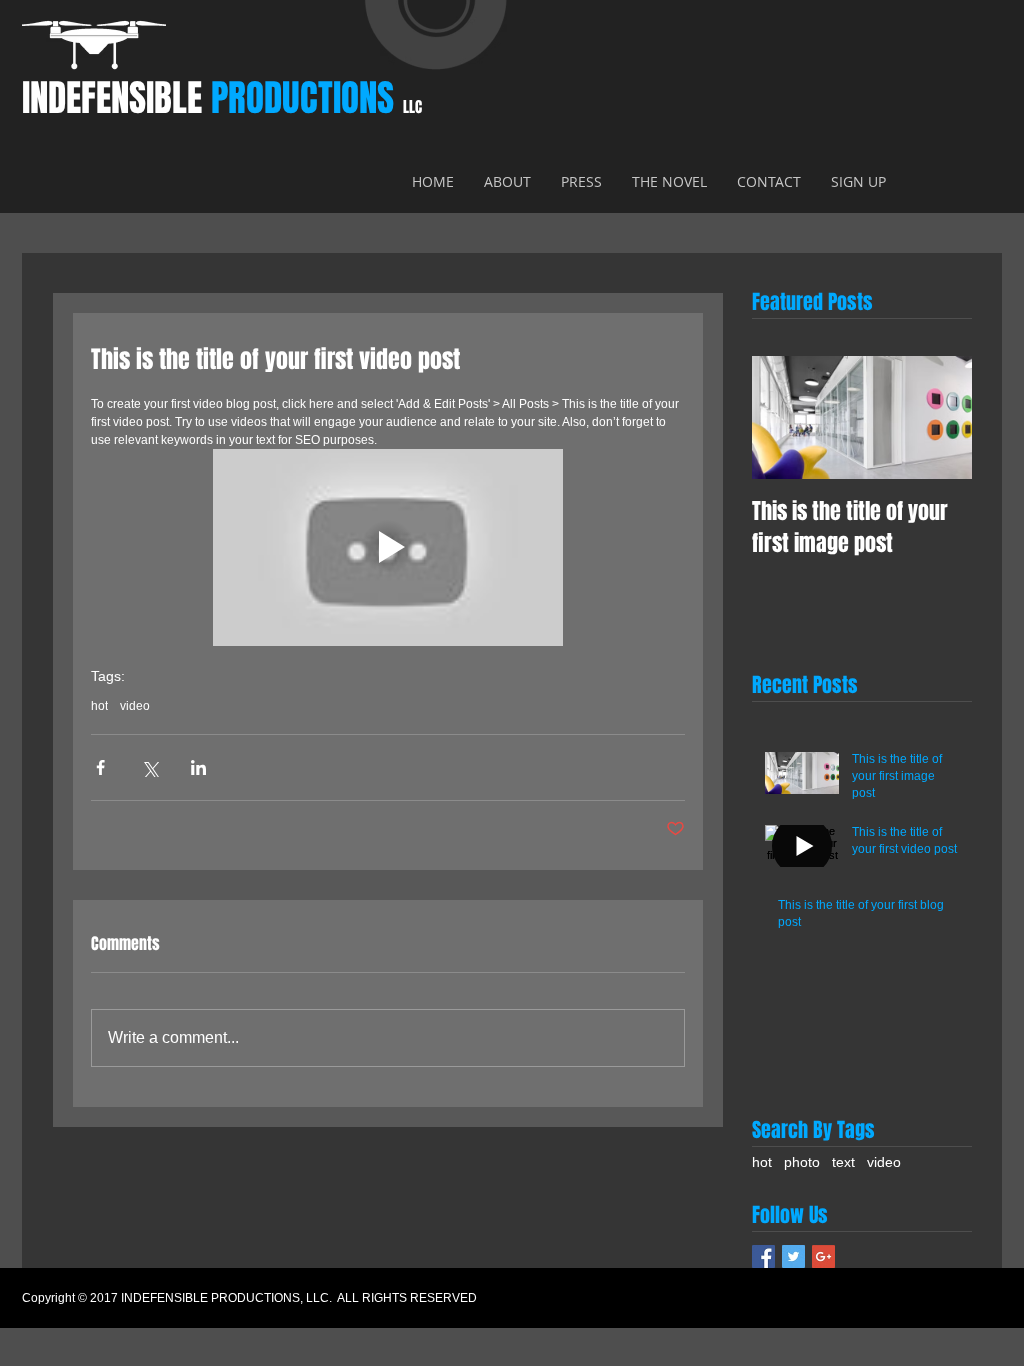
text (843, 1162)
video (135, 706)
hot (99, 706)
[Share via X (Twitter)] (149, 767)
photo (802, 1162)
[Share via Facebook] (100, 767)
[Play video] (388, 547)
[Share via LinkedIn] (198, 767)
